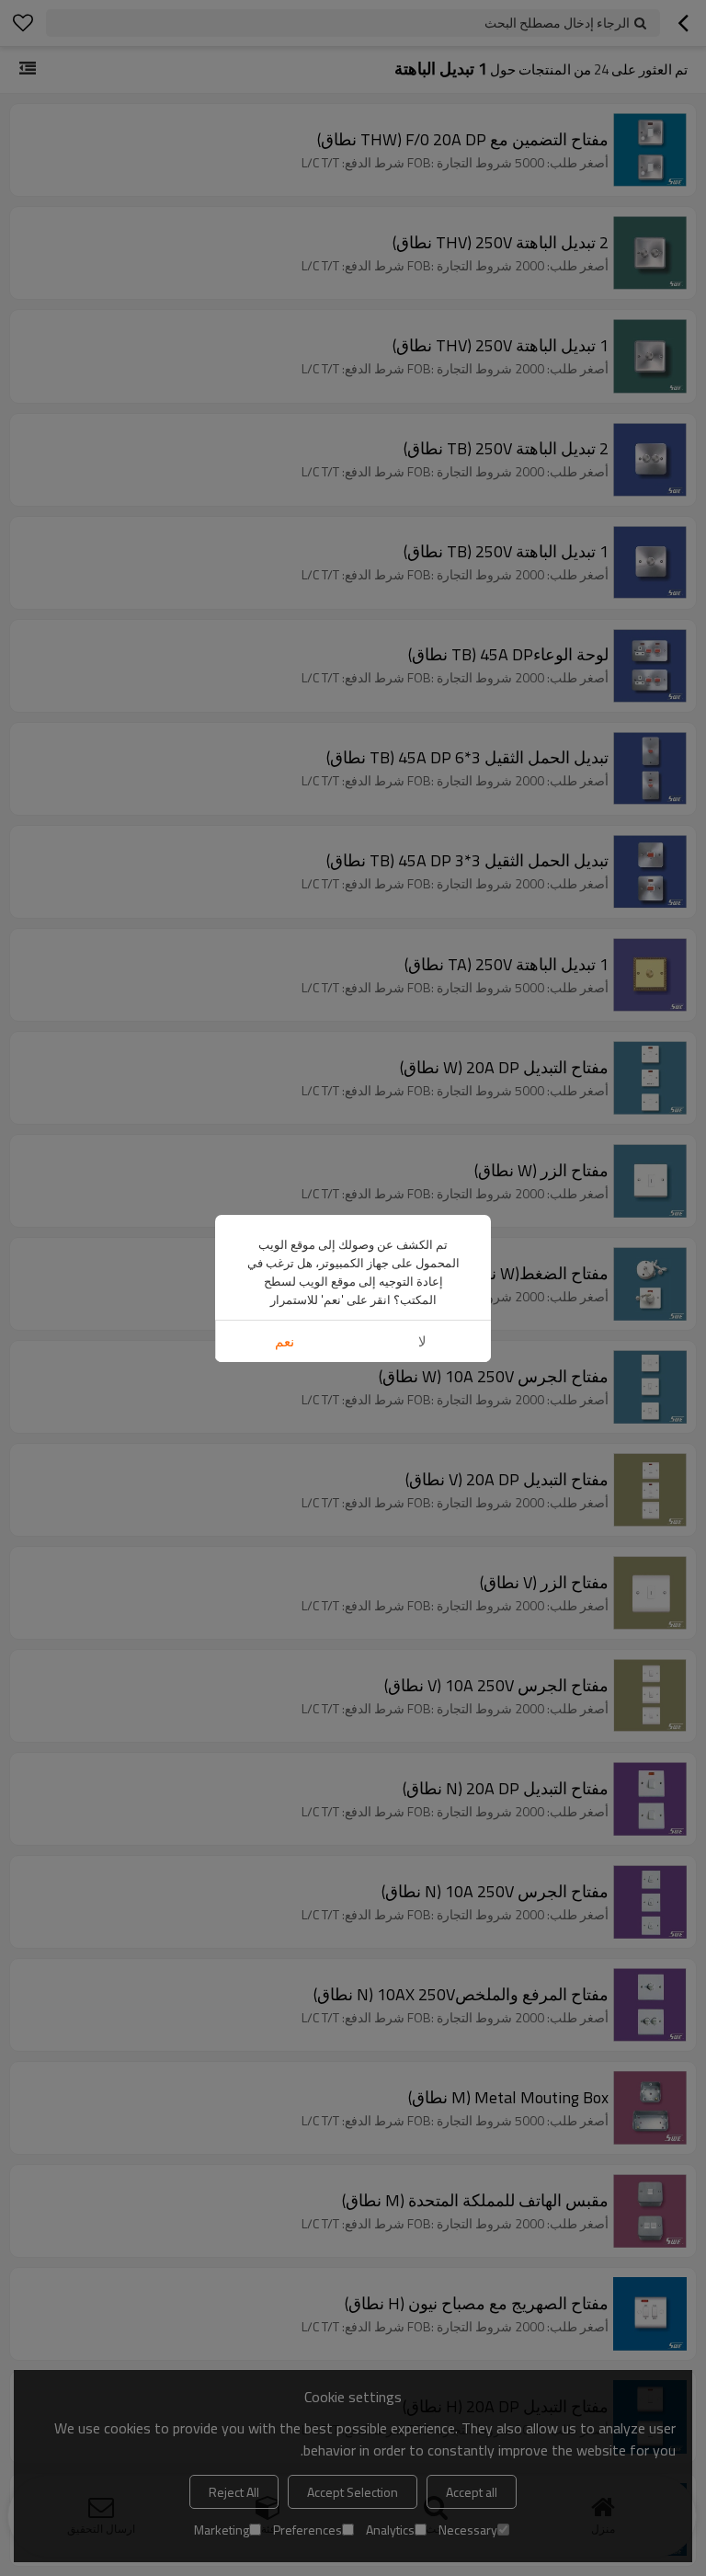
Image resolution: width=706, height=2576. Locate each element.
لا (422, 1341)
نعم (285, 1341)
